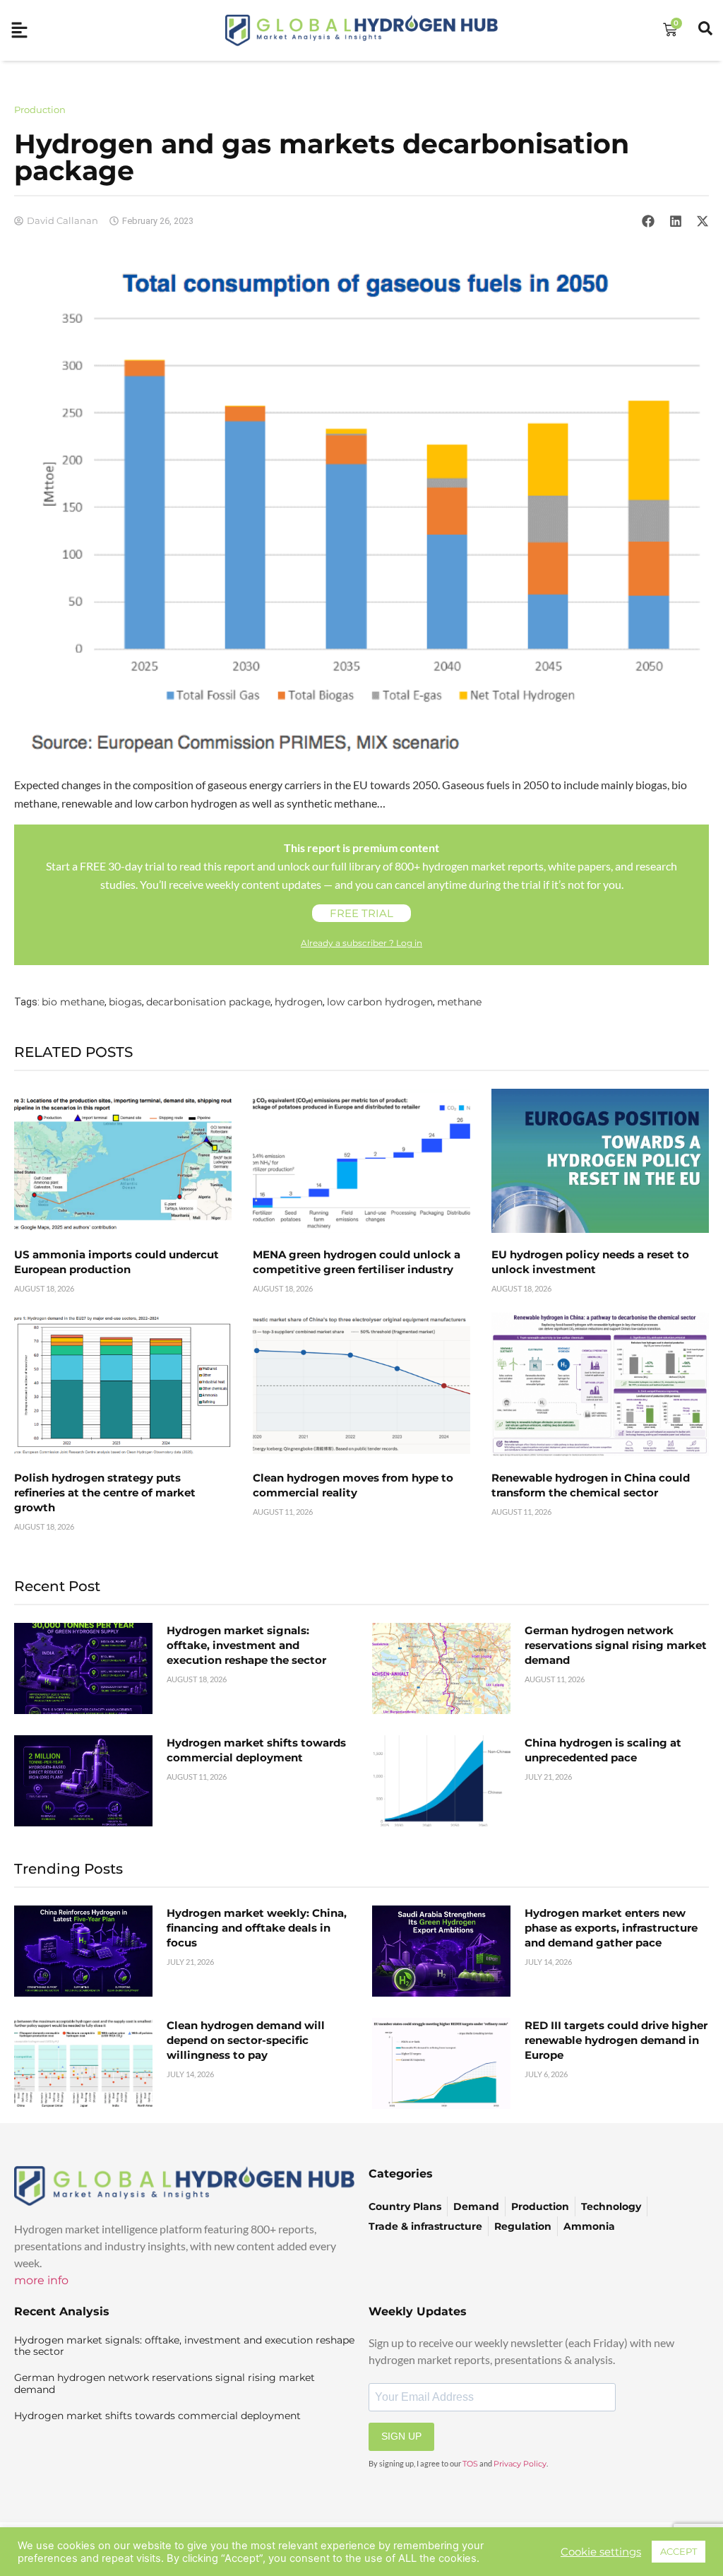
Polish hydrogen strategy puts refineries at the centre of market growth (105, 1493)
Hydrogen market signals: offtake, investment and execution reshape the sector (246, 1645)
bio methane (73, 1002)
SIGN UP (401, 2436)
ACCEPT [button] (679, 2551)
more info (41, 2280)
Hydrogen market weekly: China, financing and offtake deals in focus (257, 1928)
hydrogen (299, 1002)
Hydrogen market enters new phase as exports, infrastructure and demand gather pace (611, 1928)
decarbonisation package (208, 1002)
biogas (125, 1002)
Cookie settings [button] (601, 2552)
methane (459, 1002)
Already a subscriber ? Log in (361, 943)
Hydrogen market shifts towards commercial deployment (157, 2416)
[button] (648, 220)
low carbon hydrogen (380, 1002)
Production (40, 110)
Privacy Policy (520, 2464)
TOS (470, 2464)
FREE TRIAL (361, 913)
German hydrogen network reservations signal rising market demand (616, 1645)
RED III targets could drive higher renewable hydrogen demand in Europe (616, 2040)
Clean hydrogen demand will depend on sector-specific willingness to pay (246, 2040)
